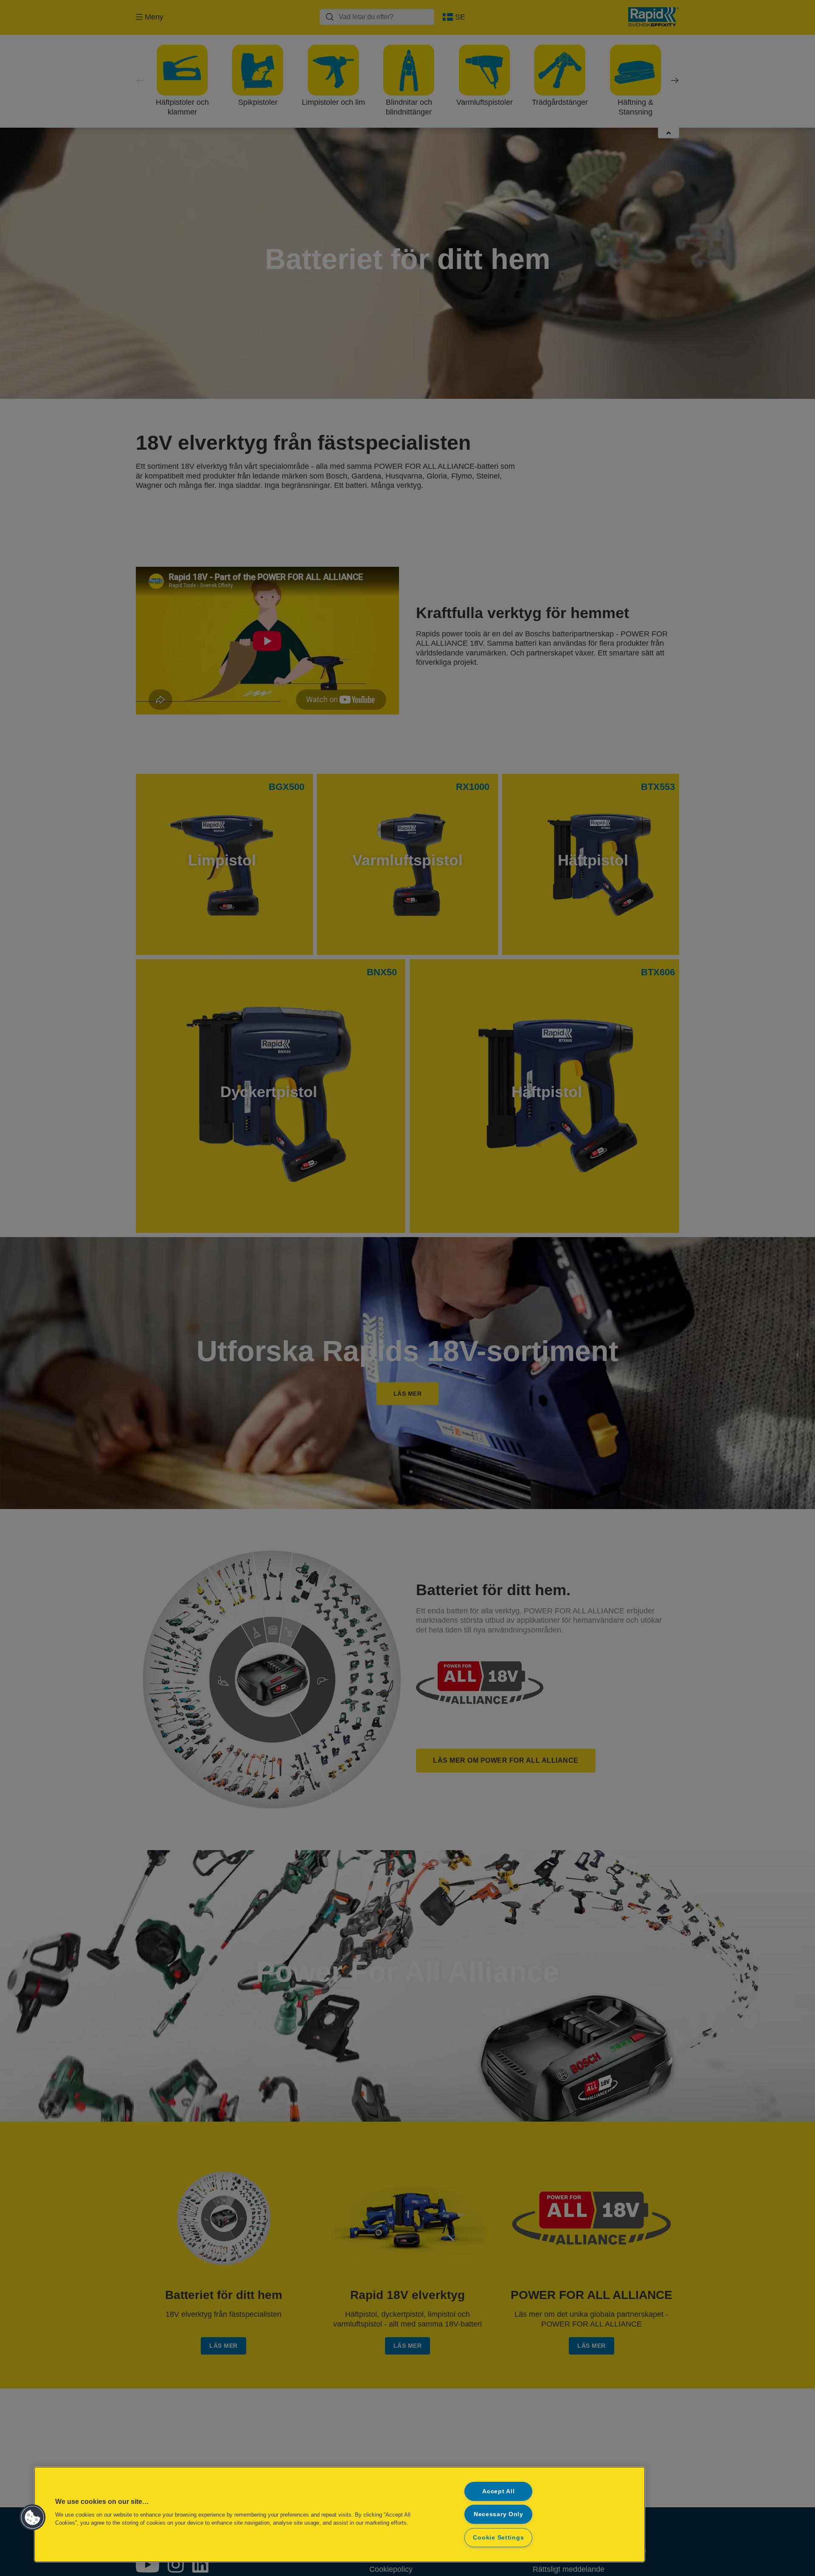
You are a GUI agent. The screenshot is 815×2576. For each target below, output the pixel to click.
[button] (33, 2517)
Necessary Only (499, 2514)
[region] (340, 2514)
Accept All (498, 2491)
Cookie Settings (498, 2537)
